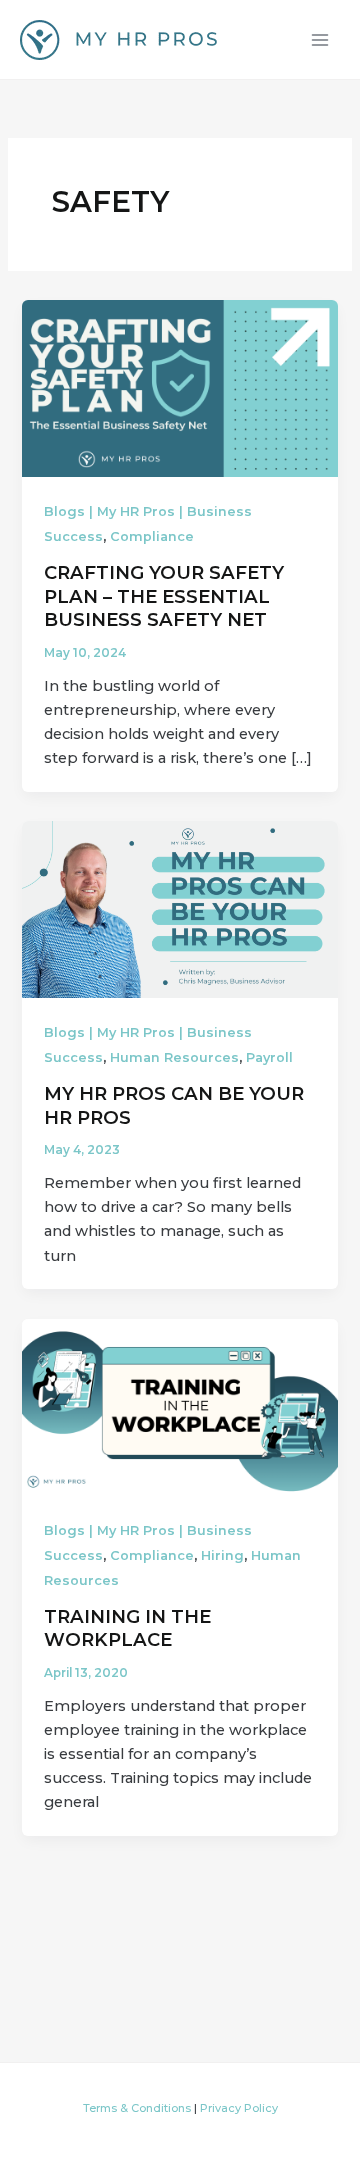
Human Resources (174, 1057)
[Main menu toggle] (320, 39)
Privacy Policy (239, 2108)
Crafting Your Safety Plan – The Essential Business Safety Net (164, 596)
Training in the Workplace (127, 1628)
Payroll (269, 1057)
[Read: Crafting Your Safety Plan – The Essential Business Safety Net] (179, 387)
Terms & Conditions (137, 2108)
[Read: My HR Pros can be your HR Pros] (179, 909)
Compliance (152, 536)
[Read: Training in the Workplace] (179, 1406)
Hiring (222, 1555)
